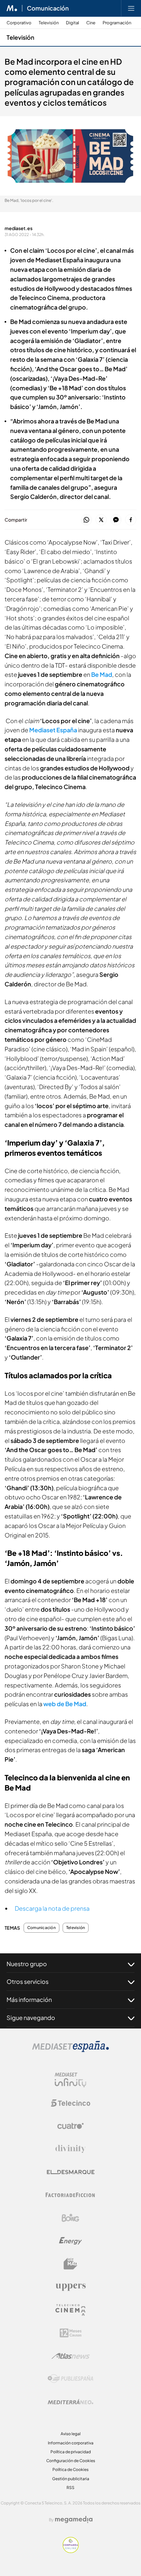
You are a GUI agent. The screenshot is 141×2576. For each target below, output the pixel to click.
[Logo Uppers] (70, 2287)
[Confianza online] (71, 2551)
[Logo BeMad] (70, 2264)
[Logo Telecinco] (70, 2103)
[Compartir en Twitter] (101, 520)
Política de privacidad (71, 2452)
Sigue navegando (31, 2018)
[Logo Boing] (70, 2218)
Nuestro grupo (27, 1964)
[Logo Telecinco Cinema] (70, 2310)
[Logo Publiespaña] (70, 2379)
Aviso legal (71, 2434)
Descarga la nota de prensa (52, 1908)
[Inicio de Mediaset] (12, 8)
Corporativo (19, 23)
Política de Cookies (70, 2469)
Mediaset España (53, 730)
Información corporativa (71, 2443)
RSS (70, 2488)
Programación (117, 23)
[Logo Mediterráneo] (70, 2402)
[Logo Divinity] (70, 2149)
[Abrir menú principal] (131, 8)
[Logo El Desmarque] (71, 2172)
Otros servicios (28, 1981)
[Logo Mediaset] (70, 2050)
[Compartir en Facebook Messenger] (116, 520)
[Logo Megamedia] (74, 2520)
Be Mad (102, 674)
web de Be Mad (65, 1704)
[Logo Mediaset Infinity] (70, 2080)
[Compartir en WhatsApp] (86, 520)
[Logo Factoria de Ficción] (70, 2195)
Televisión (49, 23)
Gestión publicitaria (71, 2479)
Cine (91, 23)
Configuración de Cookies (71, 2461)
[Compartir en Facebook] (131, 520)
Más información (29, 1999)
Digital (72, 23)
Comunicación (48, 8)
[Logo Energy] (70, 2241)
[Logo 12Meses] (71, 2333)
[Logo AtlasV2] (71, 2356)
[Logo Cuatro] (70, 2126)
